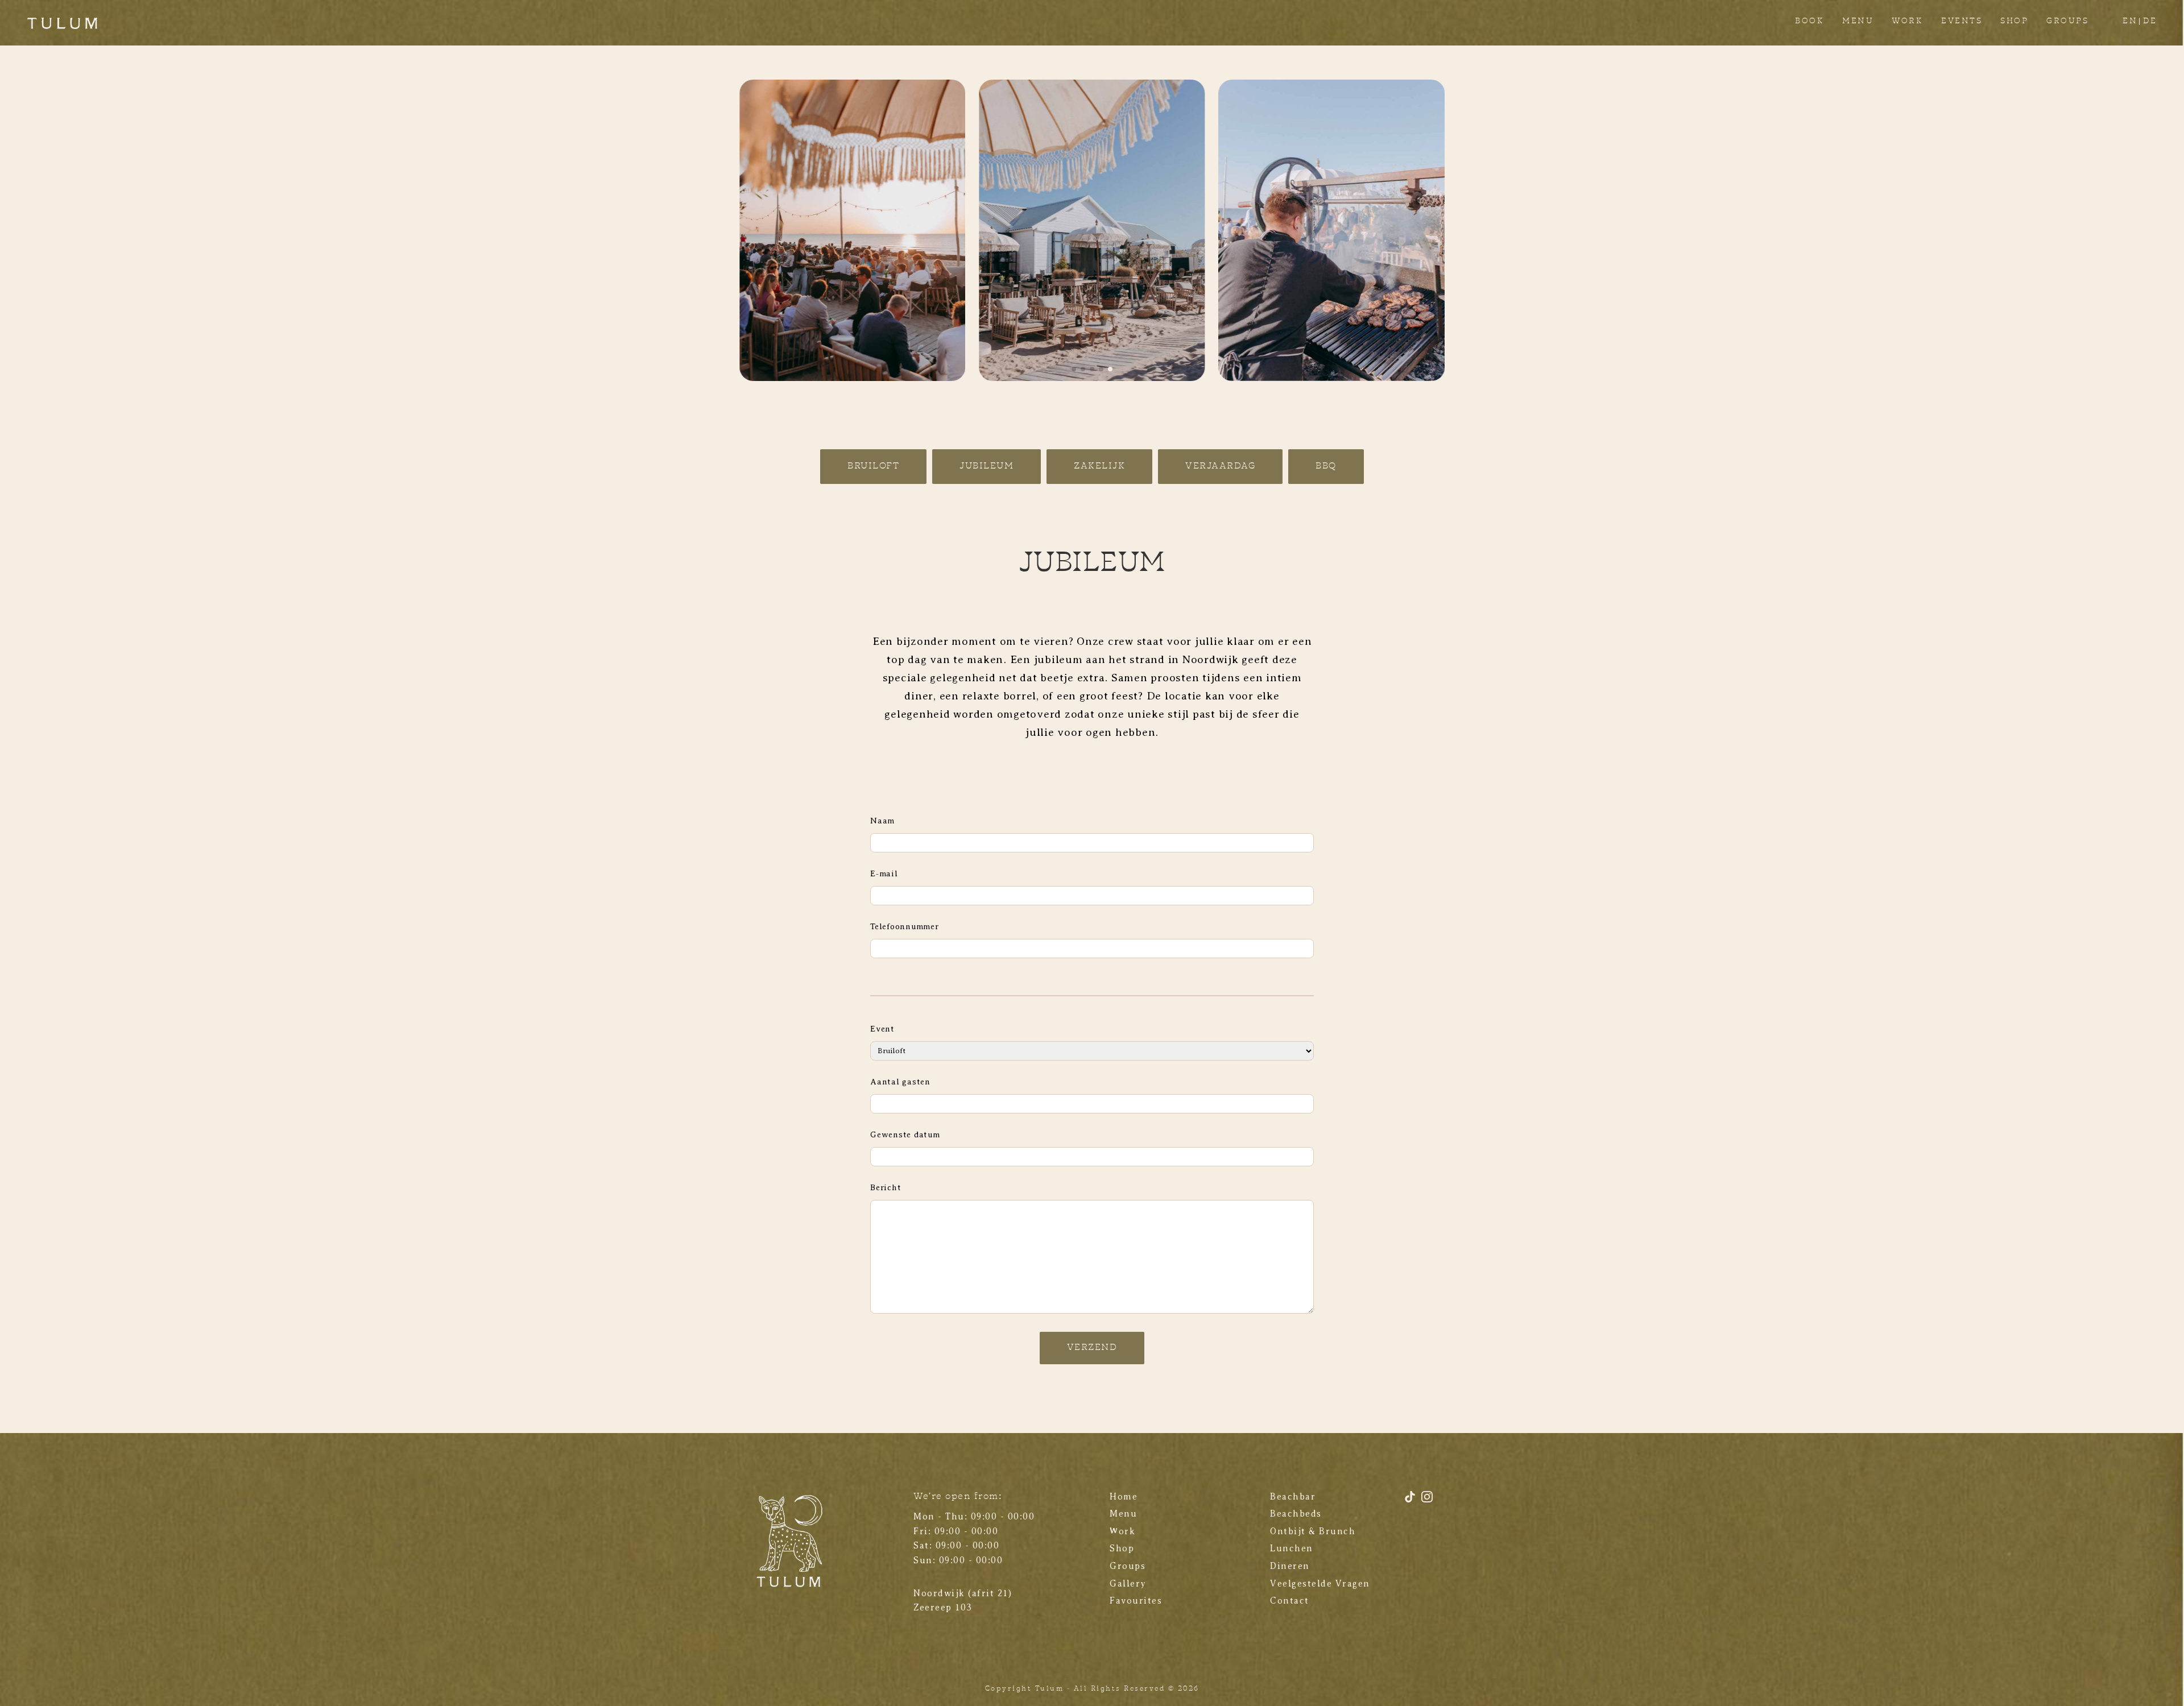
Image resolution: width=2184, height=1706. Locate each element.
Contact (1290, 1601)
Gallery (1128, 1584)
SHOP (2014, 21)
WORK (1907, 21)
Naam (882, 821)
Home (1124, 1497)
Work (1122, 1531)
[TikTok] (1412, 1501)
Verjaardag (1220, 466)
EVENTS (1962, 21)
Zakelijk (1099, 466)
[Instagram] (1427, 1501)
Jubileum (986, 466)
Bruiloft (873, 466)
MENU (1858, 21)
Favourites (1136, 1601)
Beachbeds (1296, 1514)
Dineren (1290, 1566)
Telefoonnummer (905, 926)
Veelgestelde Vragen (1320, 1584)
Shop (1122, 1548)
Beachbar (1293, 1497)
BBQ (1326, 466)
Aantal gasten (900, 1082)
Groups (1128, 1566)
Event (882, 1029)
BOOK (1809, 21)
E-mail (884, 873)
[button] (1074, 369)
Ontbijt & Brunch (1313, 1531)
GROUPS (2067, 21)
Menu (1123, 1514)
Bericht (886, 1187)
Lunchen (1292, 1548)
